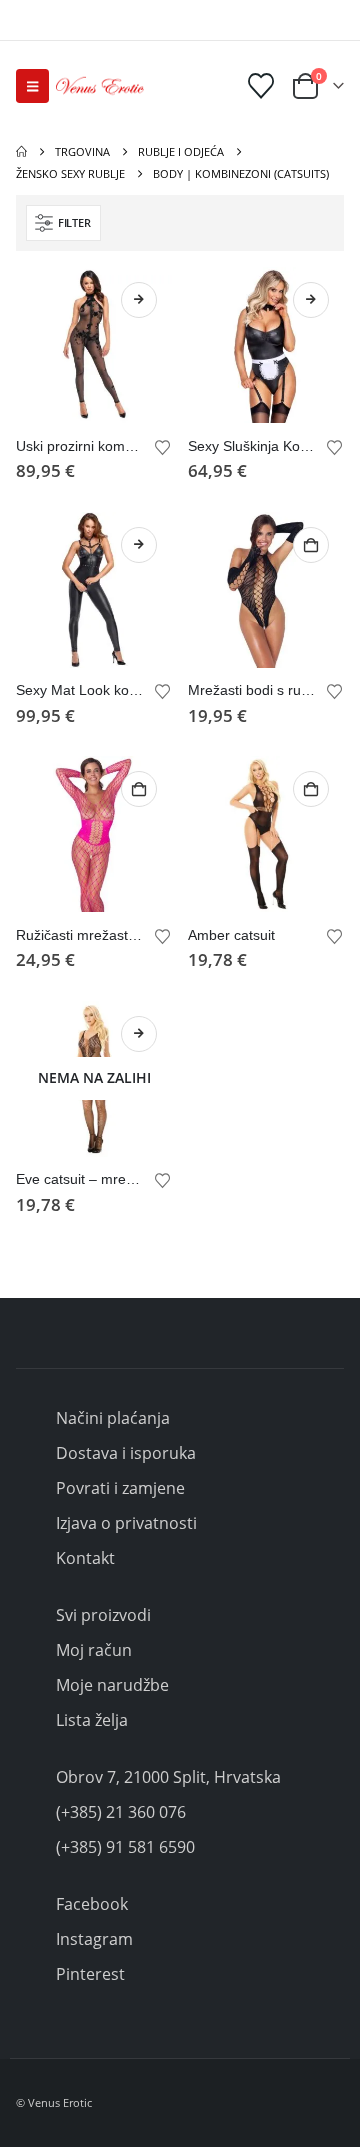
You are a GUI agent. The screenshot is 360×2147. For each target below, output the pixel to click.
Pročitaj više (139, 1034)
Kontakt (85, 1558)
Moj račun (94, 1650)
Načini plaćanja (113, 1418)
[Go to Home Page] (21, 152)
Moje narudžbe (112, 1685)
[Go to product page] (94, 345)
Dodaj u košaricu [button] (311, 545)
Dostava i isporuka (126, 1453)
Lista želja (92, 1720)
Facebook (92, 1904)
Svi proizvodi (103, 1615)
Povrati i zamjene (120, 1488)
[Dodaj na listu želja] (163, 446)
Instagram (94, 1939)
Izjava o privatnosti (126, 1523)
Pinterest (90, 1974)
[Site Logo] (100, 86)
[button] (32, 86)
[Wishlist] (261, 86)
